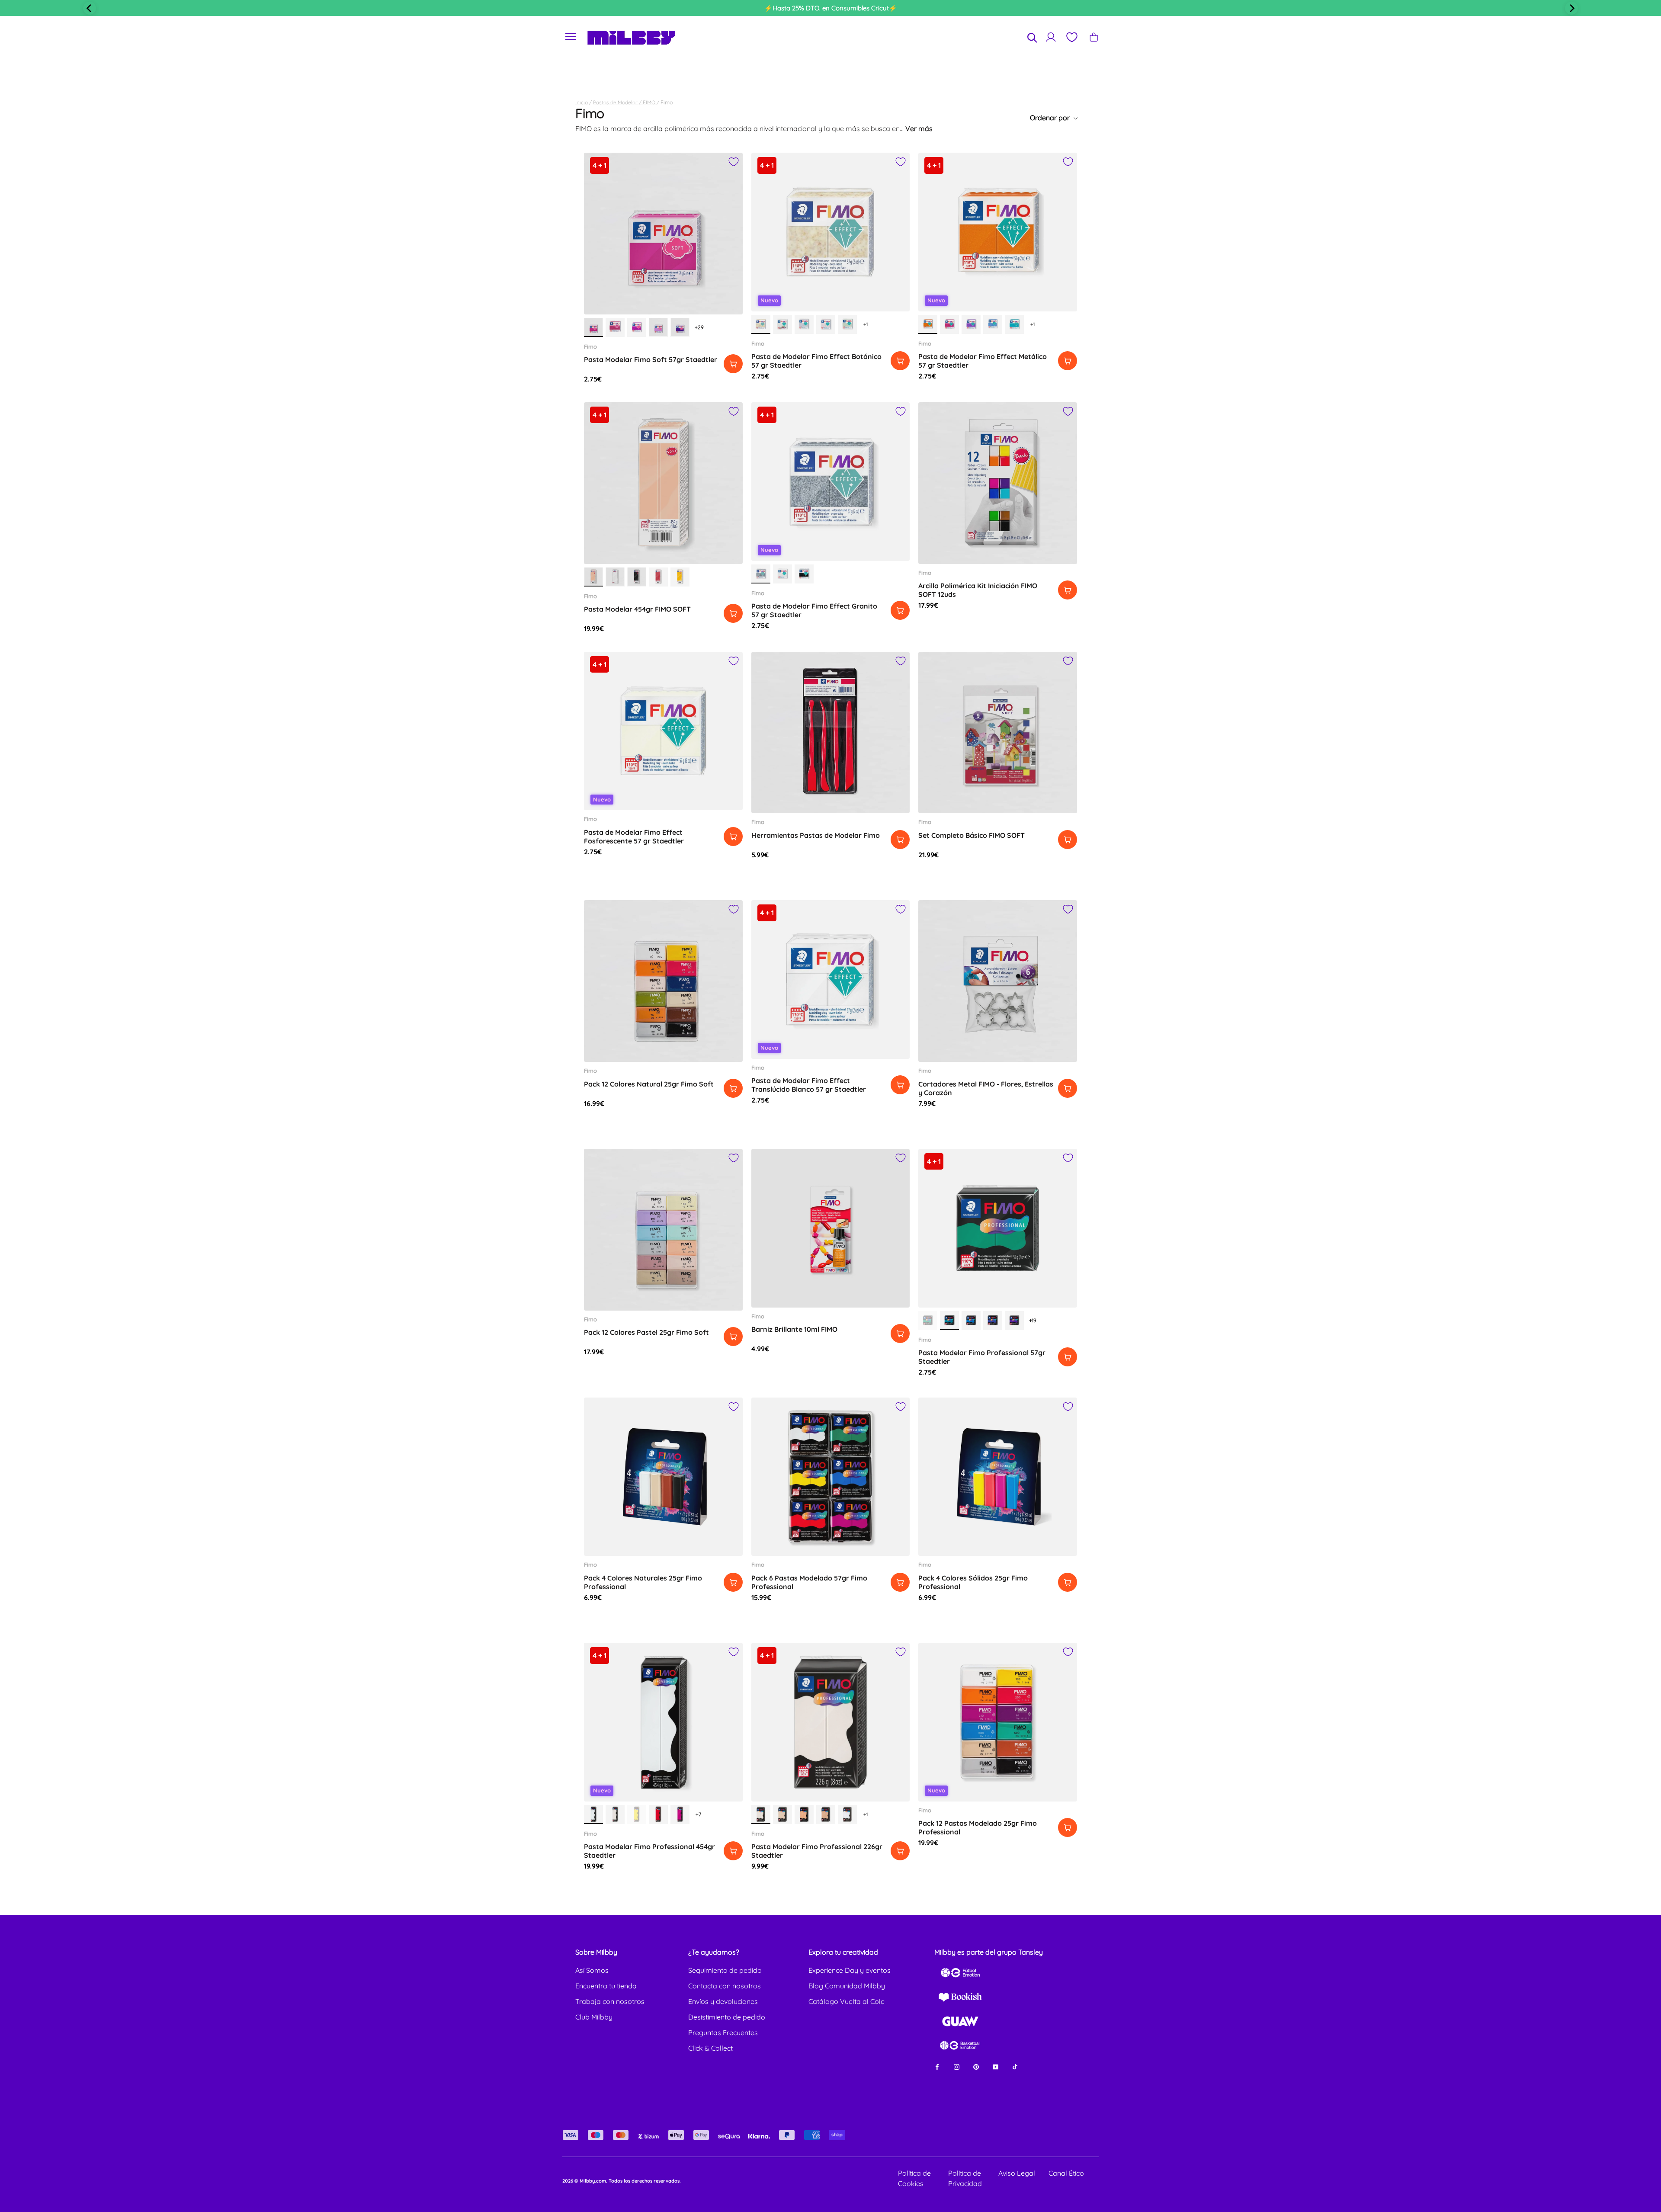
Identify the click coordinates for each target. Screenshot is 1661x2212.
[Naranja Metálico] (928, 324)
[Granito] (761, 574)
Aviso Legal (1017, 2173)
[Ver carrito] (1094, 37)
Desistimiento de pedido (727, 2017)
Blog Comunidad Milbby (847, 1986)
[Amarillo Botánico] (761, 324)
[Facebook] (937, 2066)
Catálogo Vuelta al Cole (847, 2001)
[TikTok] (1015, 2066)
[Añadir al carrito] (733, 364)
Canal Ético (1066, 2173)
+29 (699, 327)
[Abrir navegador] (571, 37)
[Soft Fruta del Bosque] (615, 327)
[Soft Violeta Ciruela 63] (680, 327)
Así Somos (592, 1970)
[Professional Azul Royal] (993, 1321)
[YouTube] (996, 2066)
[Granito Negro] (804, 574)
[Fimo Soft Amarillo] (680, 577)
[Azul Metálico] (993, 324)
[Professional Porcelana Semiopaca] (615, 1814)
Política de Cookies (914, 2178)
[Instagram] (957, 2066)
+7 (698, 1814)
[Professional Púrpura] (1014, 1321)
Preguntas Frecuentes (723, 2032)
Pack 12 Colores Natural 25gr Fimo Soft (649, 1084)
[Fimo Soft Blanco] (615, 577)
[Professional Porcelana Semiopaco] (761, 1814)
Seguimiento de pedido (725, 1970)
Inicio (582, 102)
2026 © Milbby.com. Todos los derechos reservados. (622, 2181)
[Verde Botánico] (847, 324)
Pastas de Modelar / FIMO (625, 102)
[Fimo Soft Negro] (637, 577)
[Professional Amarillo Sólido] (637, 1814)
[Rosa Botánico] (826, 324)
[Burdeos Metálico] (949, 324)
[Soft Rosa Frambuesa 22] (593, 327)
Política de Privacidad (965, 2178)
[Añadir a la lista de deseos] (734, 162)
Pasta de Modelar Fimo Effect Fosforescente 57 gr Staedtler (634, 837)
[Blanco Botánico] (782, 324)
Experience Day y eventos (850, 1970)
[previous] (90, 8)
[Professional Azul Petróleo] (949, 1321)
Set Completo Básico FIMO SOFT (972, 835)
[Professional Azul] (971, 1321)
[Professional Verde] (928, 1321)
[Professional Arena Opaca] (826, 1814)
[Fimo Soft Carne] (593, 577)
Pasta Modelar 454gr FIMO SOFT (637, 609)
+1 (866, 324)
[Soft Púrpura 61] (637, 327)
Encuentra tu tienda (606, 1986)
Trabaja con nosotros (610, 2001)
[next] (1571, 8)
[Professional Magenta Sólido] (680, 1814)
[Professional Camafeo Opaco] (804, 1814)
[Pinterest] (976, 2066)
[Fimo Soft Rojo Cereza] (658, 577)
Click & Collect (710, 2048)
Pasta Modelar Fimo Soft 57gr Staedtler (651, 359)
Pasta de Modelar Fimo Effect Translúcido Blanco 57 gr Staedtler (809, 1085)
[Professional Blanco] (593, 1814)
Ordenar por (1051, 118)
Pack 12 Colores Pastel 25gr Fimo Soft (646, 1332)
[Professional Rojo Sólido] (658, 1814)
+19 (1033, 1320)
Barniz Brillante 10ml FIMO (794, 1329)
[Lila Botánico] (804, 324)
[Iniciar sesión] (1051, 37)
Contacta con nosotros (725, 1986)
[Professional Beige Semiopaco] (782, 1814)
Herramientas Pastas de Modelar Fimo (816, 835)
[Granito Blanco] (782, 574)
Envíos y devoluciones (723, 2001)
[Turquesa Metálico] (1014, 324)
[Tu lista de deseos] (1071, 37)
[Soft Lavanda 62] (658, 327)
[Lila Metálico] (971, 324)
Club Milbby (594, 2017)
